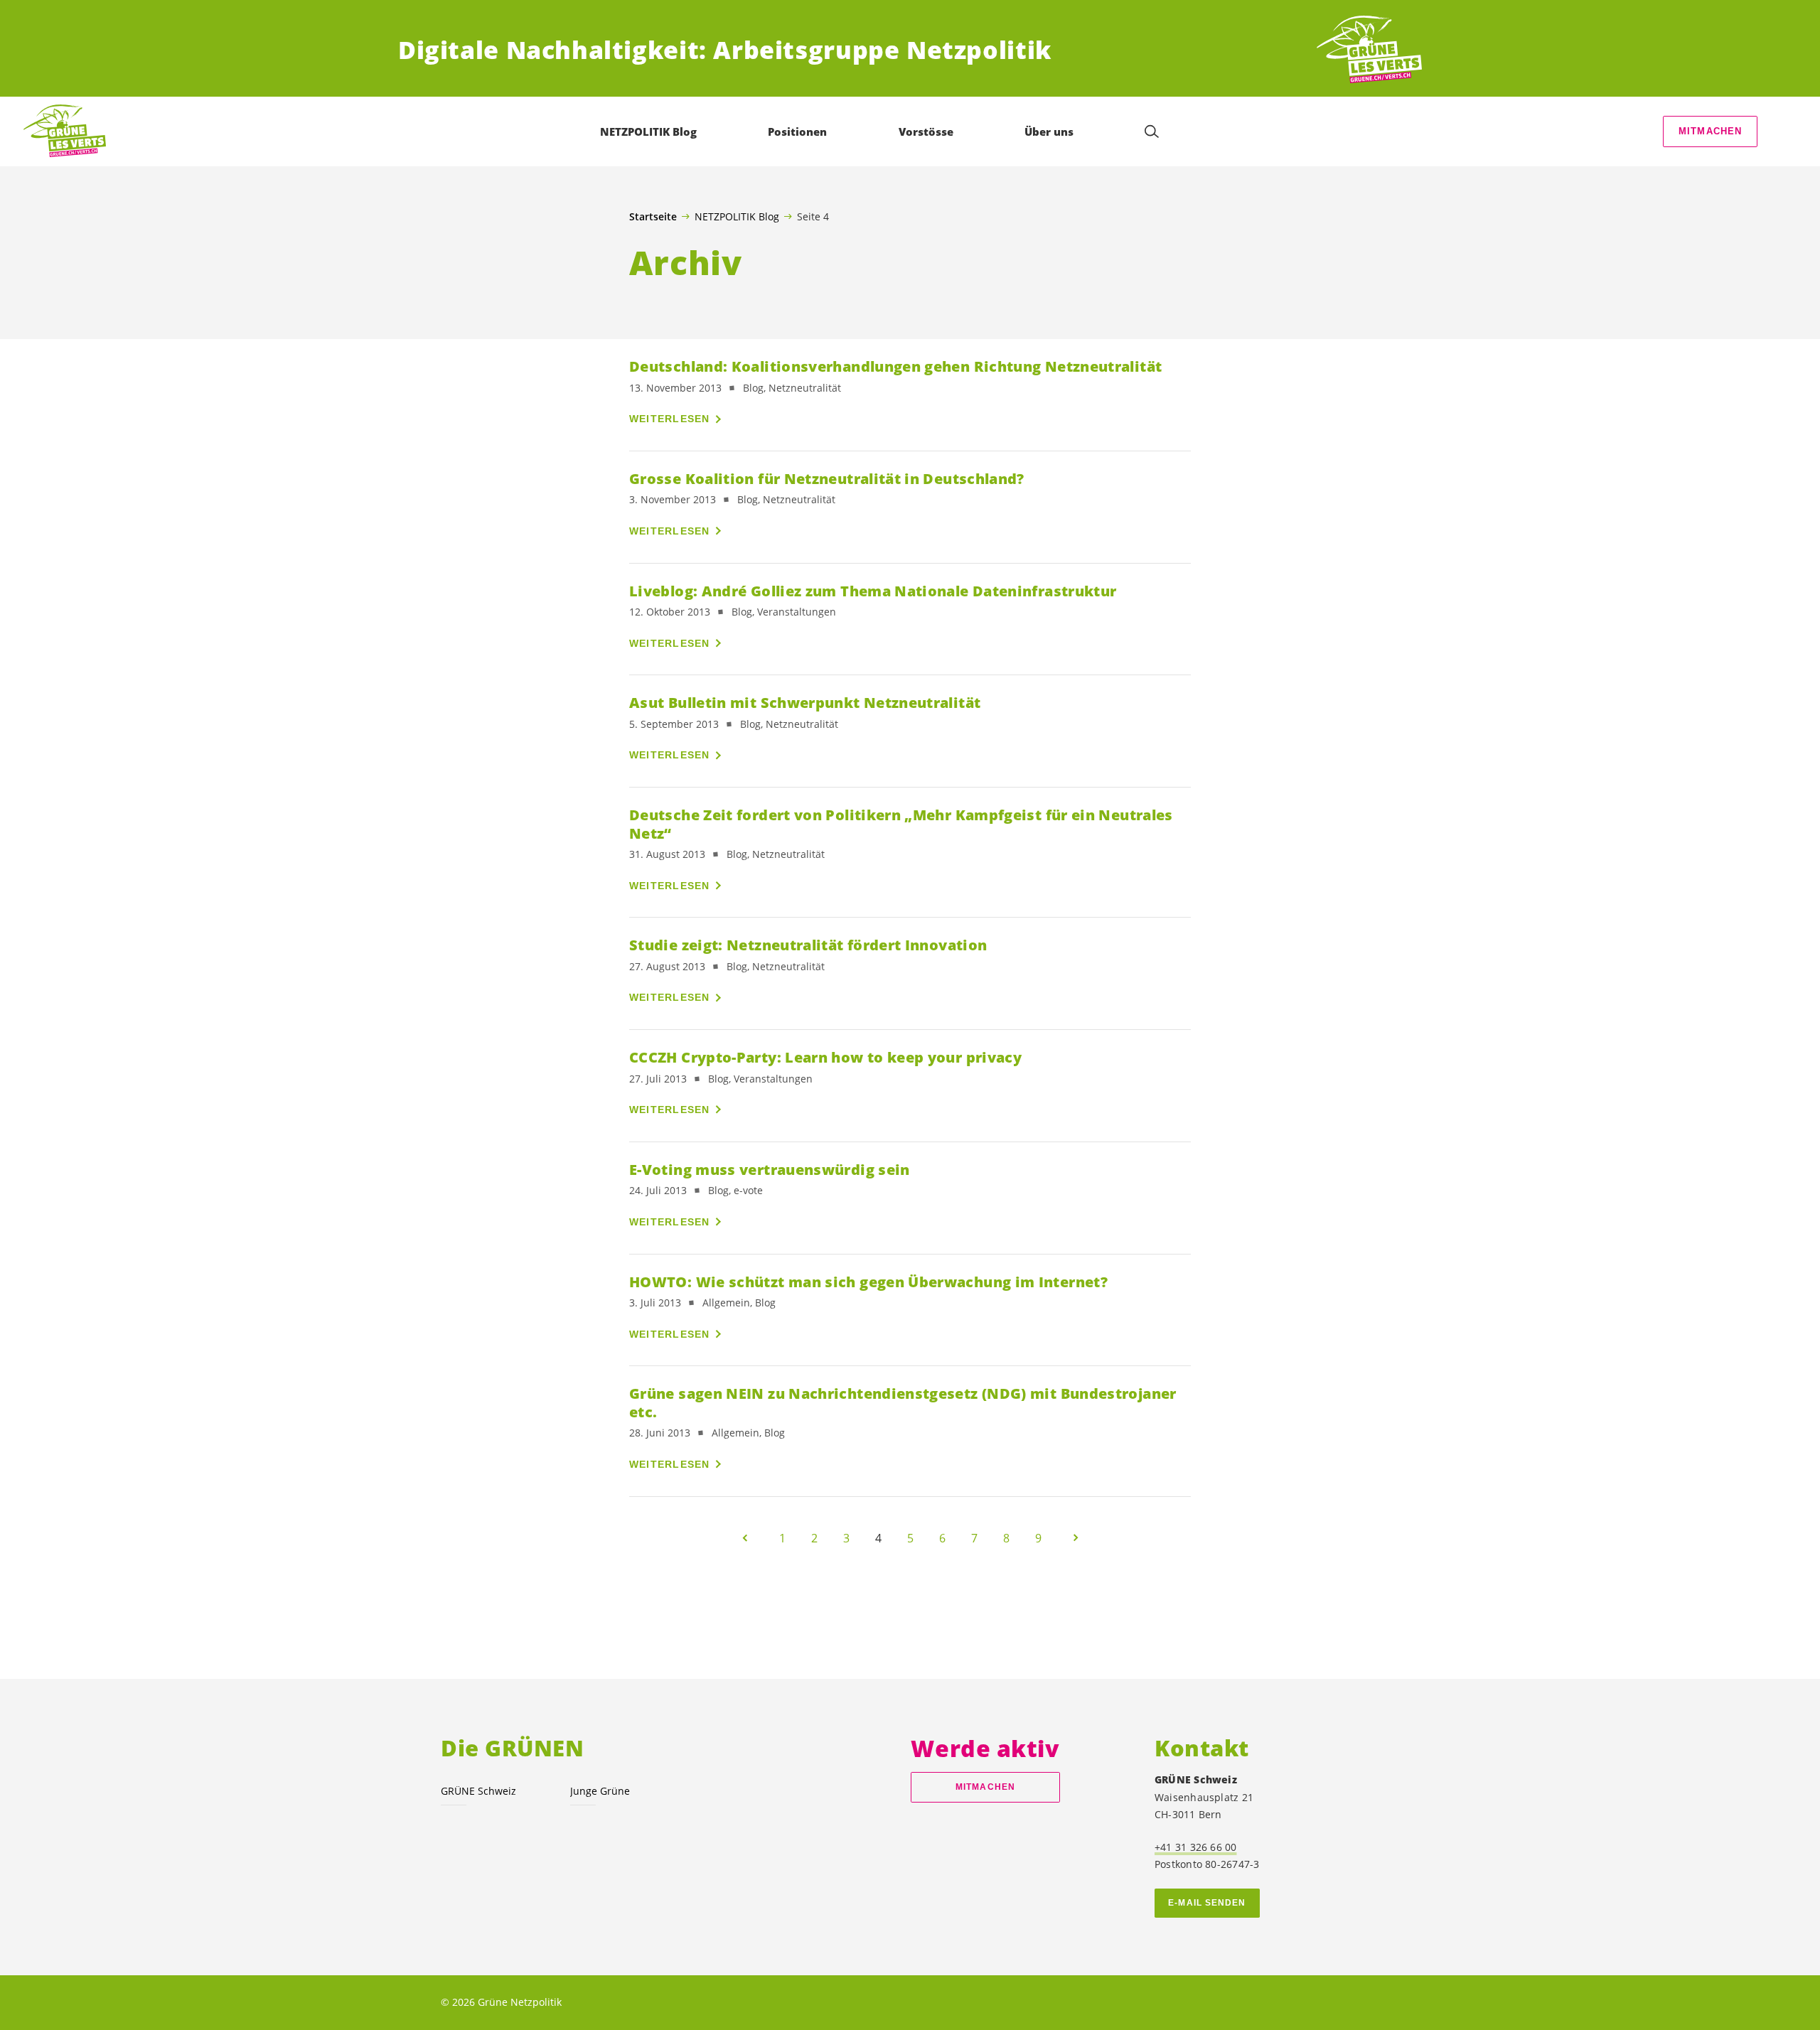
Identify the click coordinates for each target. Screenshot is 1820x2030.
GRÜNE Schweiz (478, 1791)
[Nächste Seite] (1076, 1538)
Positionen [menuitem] (797, 131)
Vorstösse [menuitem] (926, 131)
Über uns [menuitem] (1049, 131)
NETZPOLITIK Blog (737, 216)
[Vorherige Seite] (745, 1538)
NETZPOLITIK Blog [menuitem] (648, 131)
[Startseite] (1369, 50)
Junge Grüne (600, 1791)
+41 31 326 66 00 (1196, 1847)
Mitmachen (1711, 131)
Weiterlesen (670, 419)
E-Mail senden (1207, 1903)
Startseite (653, 217)
